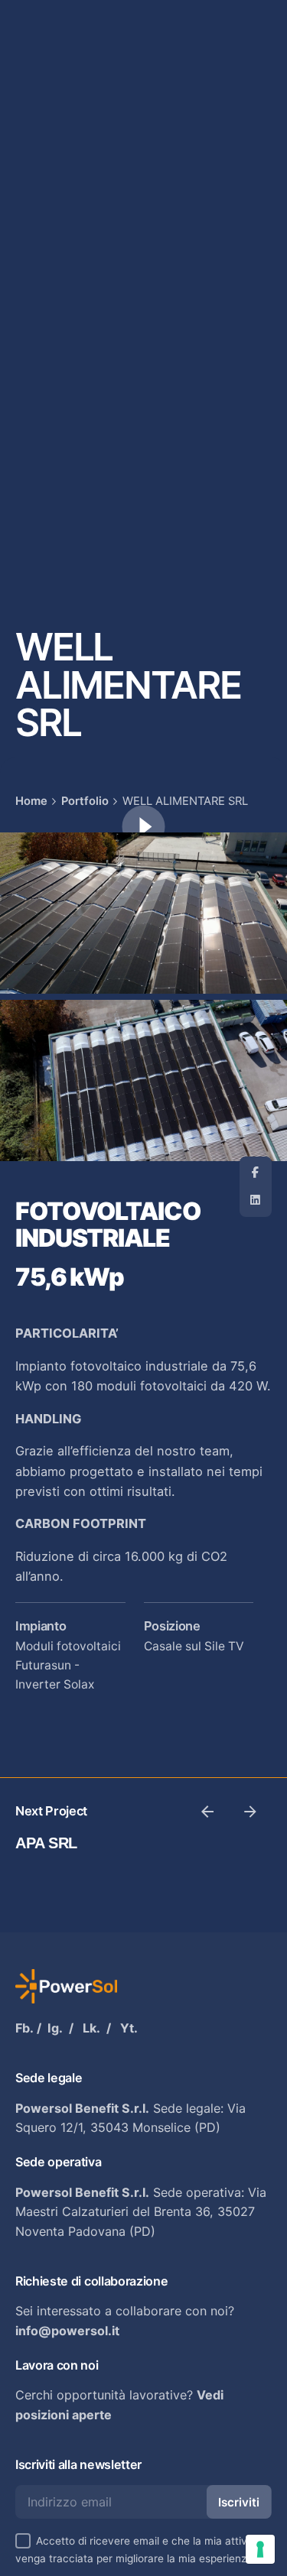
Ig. (55, 2028)
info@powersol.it (67, 2331)
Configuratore (220, 154)
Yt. (129, 2028)
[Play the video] (144, 827)
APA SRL (46, 1843)
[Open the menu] (37, 154)
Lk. (91, 2028)
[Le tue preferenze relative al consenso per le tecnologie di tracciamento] (260, 2549)
